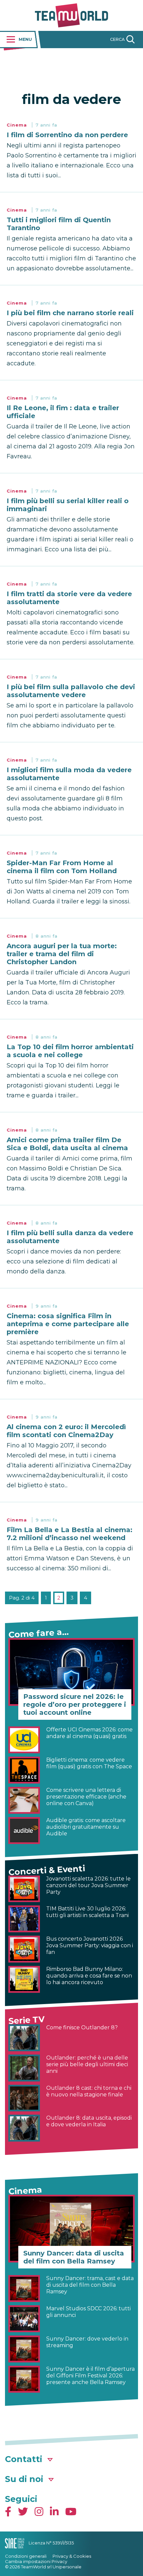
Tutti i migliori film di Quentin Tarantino (59, 224)
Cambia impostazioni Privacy (36, 2561)
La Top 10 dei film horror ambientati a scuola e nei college (70, 1051)
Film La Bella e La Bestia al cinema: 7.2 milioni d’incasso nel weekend (70, 1534)
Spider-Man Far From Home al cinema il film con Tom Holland (62, 867)
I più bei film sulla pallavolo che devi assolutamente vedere (71, 691)
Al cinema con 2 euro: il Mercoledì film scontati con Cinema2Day (66, 1431)
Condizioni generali (26, 2556)
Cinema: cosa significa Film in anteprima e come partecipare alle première (68, 1324)
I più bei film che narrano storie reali (70, 313)
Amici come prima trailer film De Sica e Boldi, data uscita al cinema (67, 1144)
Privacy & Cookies (72, 2556)
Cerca (117, 39)
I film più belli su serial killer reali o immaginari (68, 505)
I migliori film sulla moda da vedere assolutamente (69, 774)
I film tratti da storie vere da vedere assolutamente (69, 598)
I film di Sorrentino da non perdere (67, 135)
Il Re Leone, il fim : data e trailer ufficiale (63, 412)
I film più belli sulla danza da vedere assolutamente (70, 1237)
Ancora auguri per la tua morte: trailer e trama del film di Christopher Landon (62, 954)
